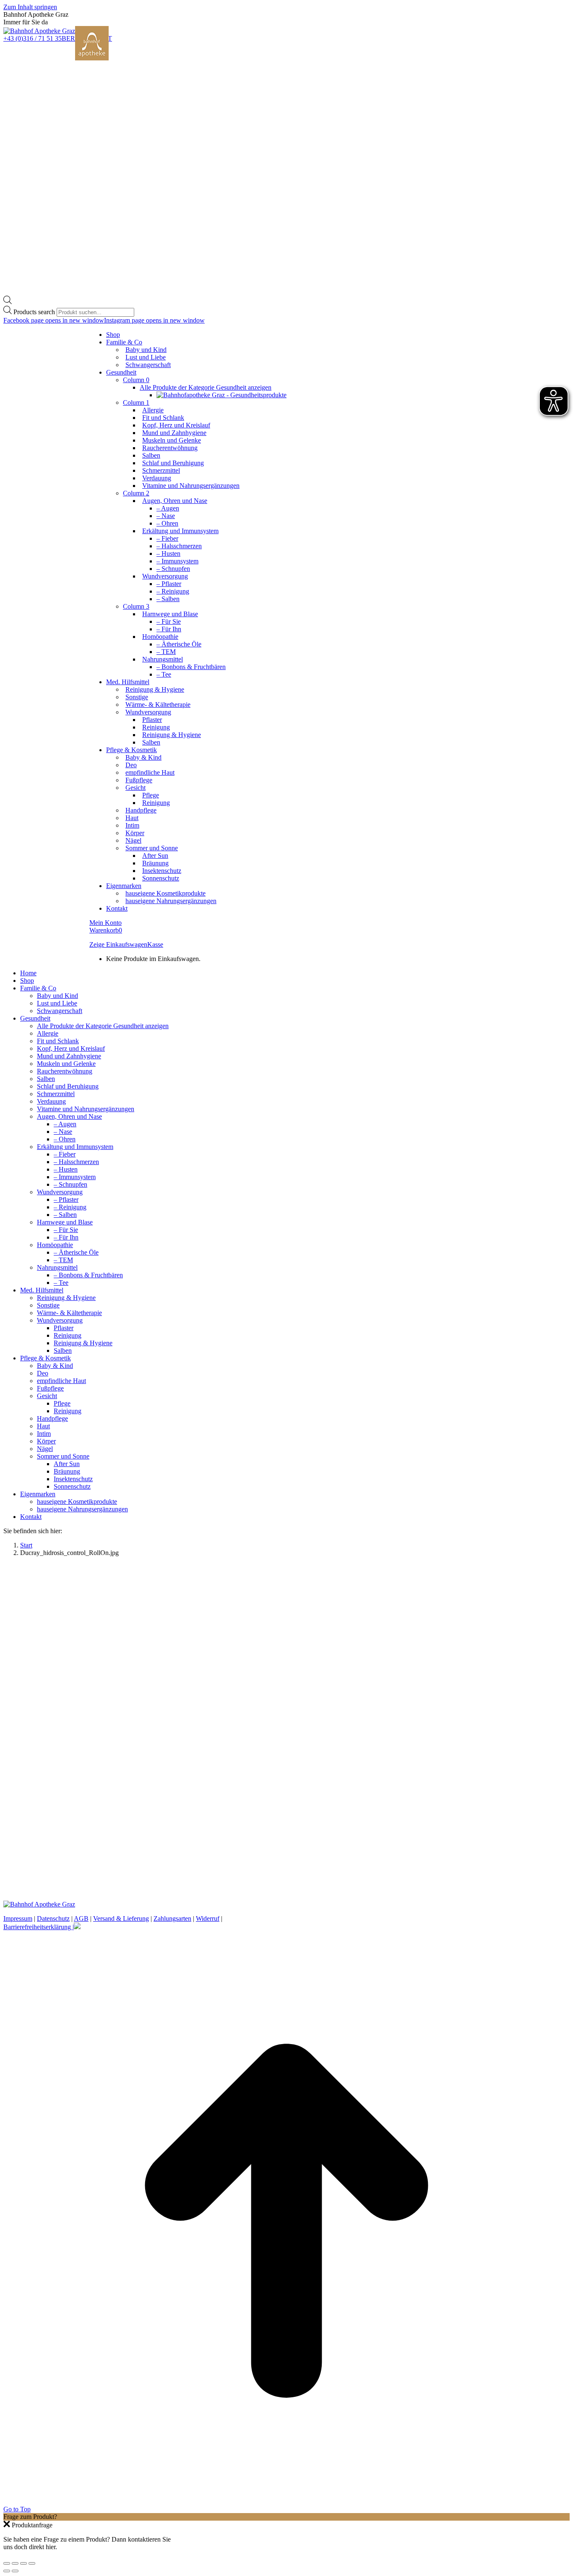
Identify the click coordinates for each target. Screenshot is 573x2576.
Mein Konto (105, 923)
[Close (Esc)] (7, 2563)
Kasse (155, 944)
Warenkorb (106, 930)
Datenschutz (53, 1918)
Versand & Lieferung (121, 1918)
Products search (34, 312)
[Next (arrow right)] (15, 2571)
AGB (81, 1918)
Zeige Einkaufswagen (118, 944)
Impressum (18, 1918)
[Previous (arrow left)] (7, 2571)
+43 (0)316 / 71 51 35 (33, 38)
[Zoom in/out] (32, 2563)
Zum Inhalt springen (30, 7)
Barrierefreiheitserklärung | (39, 1927)
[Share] (15, 2563)
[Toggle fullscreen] (23, 2563)
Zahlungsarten (172, 1918)
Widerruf (208, 1918)
